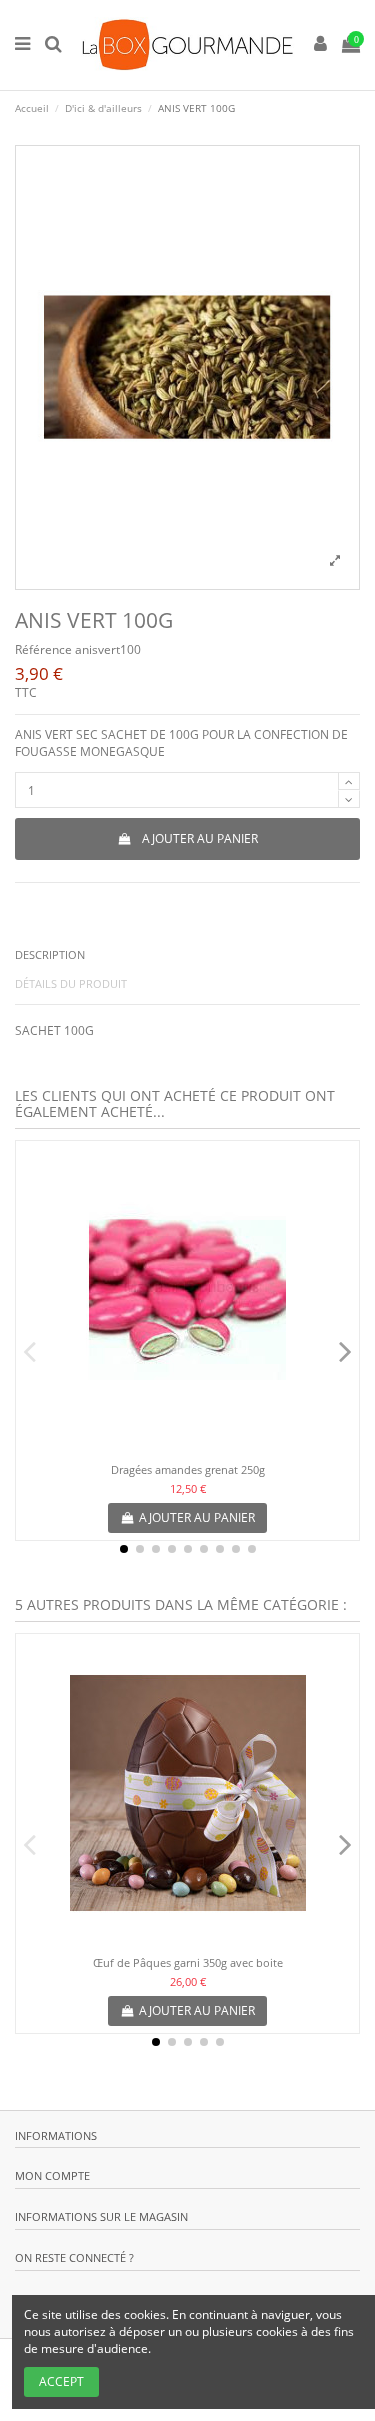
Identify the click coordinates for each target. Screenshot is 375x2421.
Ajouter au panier (200, 838)
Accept (61, 2381)
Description (50, 954)
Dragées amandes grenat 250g (188, 1469)
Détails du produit (71, 983)
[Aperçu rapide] (188, 1447)
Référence (43, 650)
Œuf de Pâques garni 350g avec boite (188, 1962)
